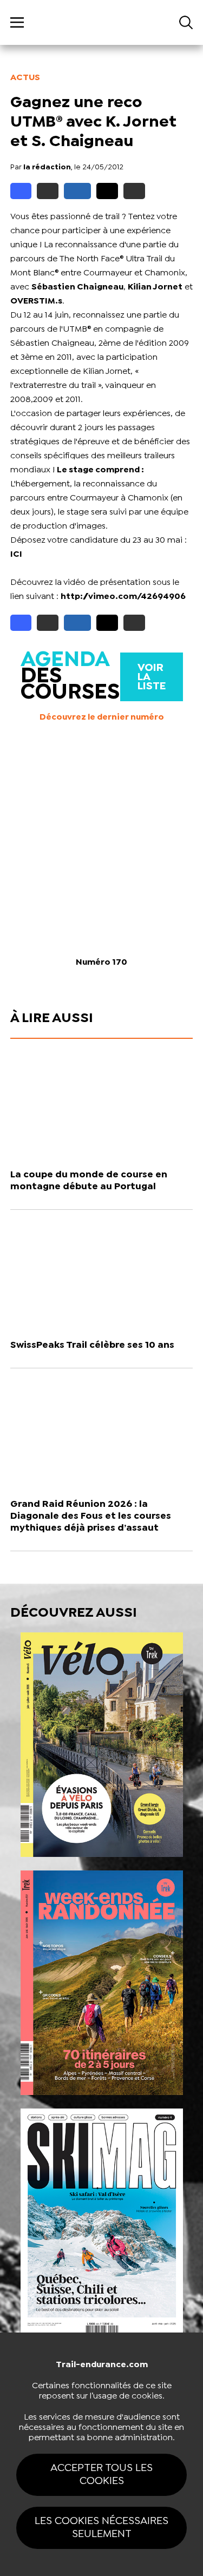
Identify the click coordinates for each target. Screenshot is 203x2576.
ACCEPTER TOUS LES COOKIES (101, 2475)
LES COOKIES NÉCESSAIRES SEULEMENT (101, 2528)
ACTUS (25, 78)
